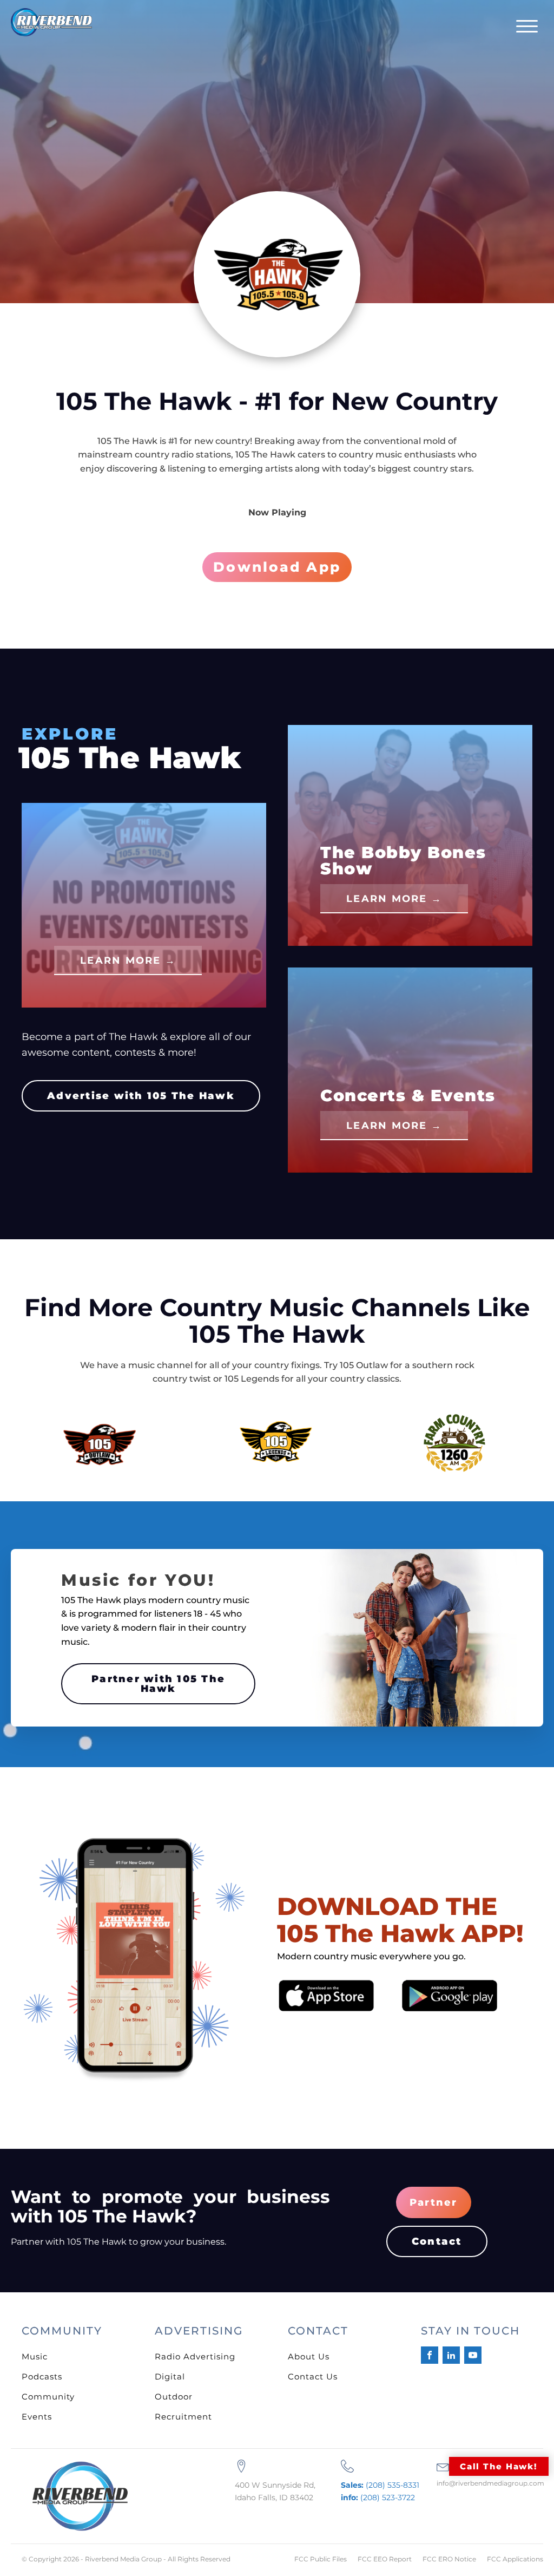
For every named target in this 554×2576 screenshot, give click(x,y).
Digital (170, 2376)
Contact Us (313, 2376)
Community (48, 2397)
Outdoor (174, 2397)
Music (35, 2356)
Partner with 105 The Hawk (158, 1684)
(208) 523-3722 (378, 2497)
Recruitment (183, 2417)
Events (37, 2417)
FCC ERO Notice (449, 2559)
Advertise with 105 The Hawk (141, 1096)
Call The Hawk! (499, 2466)
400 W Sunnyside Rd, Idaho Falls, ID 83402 (275, 2491)
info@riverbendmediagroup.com (490, 2483)
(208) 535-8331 (380, 2485)
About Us (309, 2356)
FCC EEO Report (385, 2559)
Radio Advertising (195, 2356)
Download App (277, 567)
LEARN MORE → (128, 960)
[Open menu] (527, 27)
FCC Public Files (321, 2559)
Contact (437, 2241)
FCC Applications (515, 2559)
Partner (434, 2202)
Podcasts (42, 2376)
